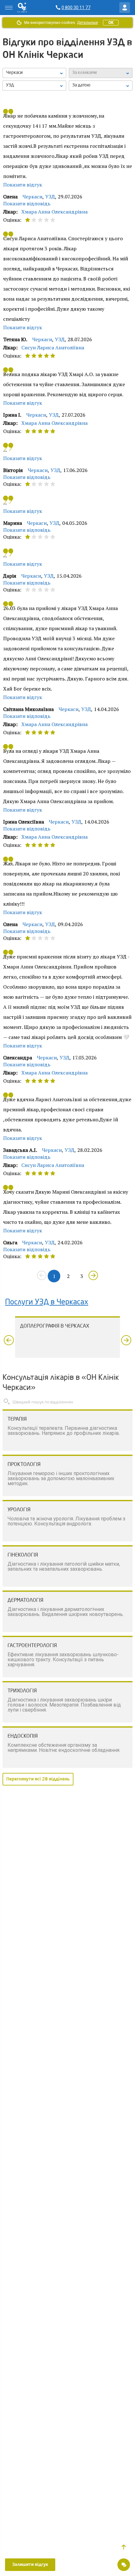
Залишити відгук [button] (30, 2565)
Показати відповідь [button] (27, 203)
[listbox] (34, 73)
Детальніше (87, 23)
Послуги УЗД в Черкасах (47, 1302)
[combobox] (34, 86)
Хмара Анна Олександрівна (54, 212)
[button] (124, 2547)
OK (111, 23)
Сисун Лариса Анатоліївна (53, 347)
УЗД (50, 197)
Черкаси (32, 197)
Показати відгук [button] (23, 185)
